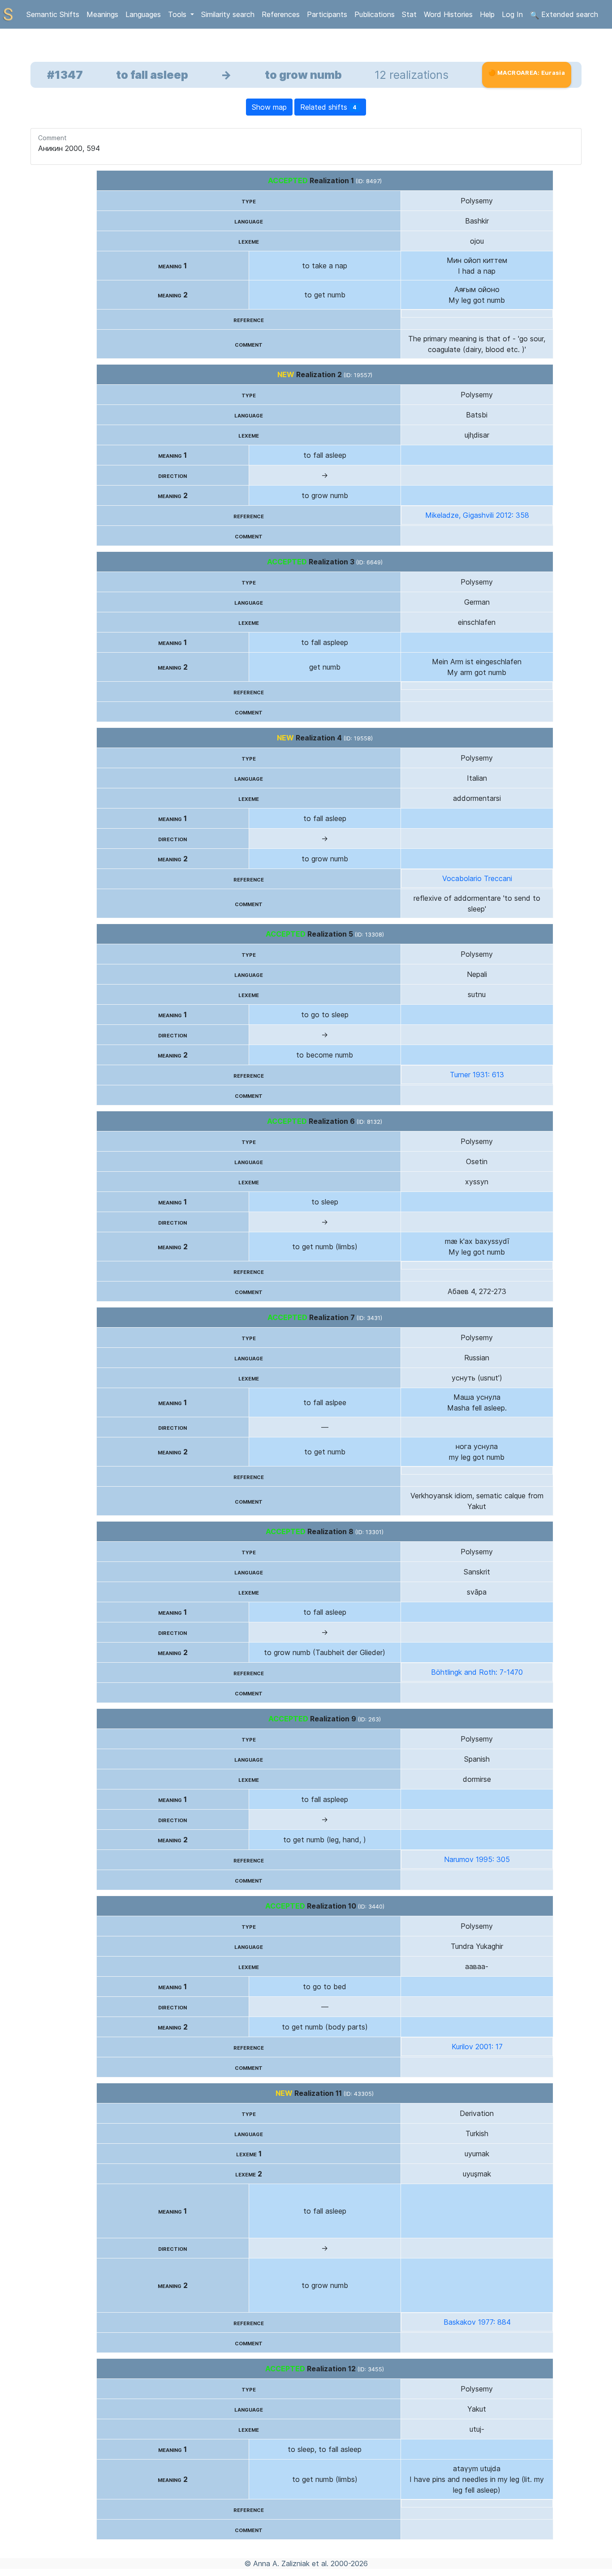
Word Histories (448, 14)
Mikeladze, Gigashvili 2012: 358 (477, 515)
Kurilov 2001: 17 (477, 2047)
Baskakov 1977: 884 (477, 2322)
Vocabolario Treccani (477, 878)
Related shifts (329, 107)
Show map (269, 107)
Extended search (569, 14)
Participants (327, 14)
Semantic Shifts (53, 14)
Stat (409, 14)
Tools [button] (178, 14)
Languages (143, 14)
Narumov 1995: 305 (477, 1859)
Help (487, 14)
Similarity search (228, 14)
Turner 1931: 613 (477, 1075)
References (281, 14)
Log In (512, 14)
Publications (375, 14)
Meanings (102, 14)
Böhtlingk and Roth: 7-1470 (477, 1672)
